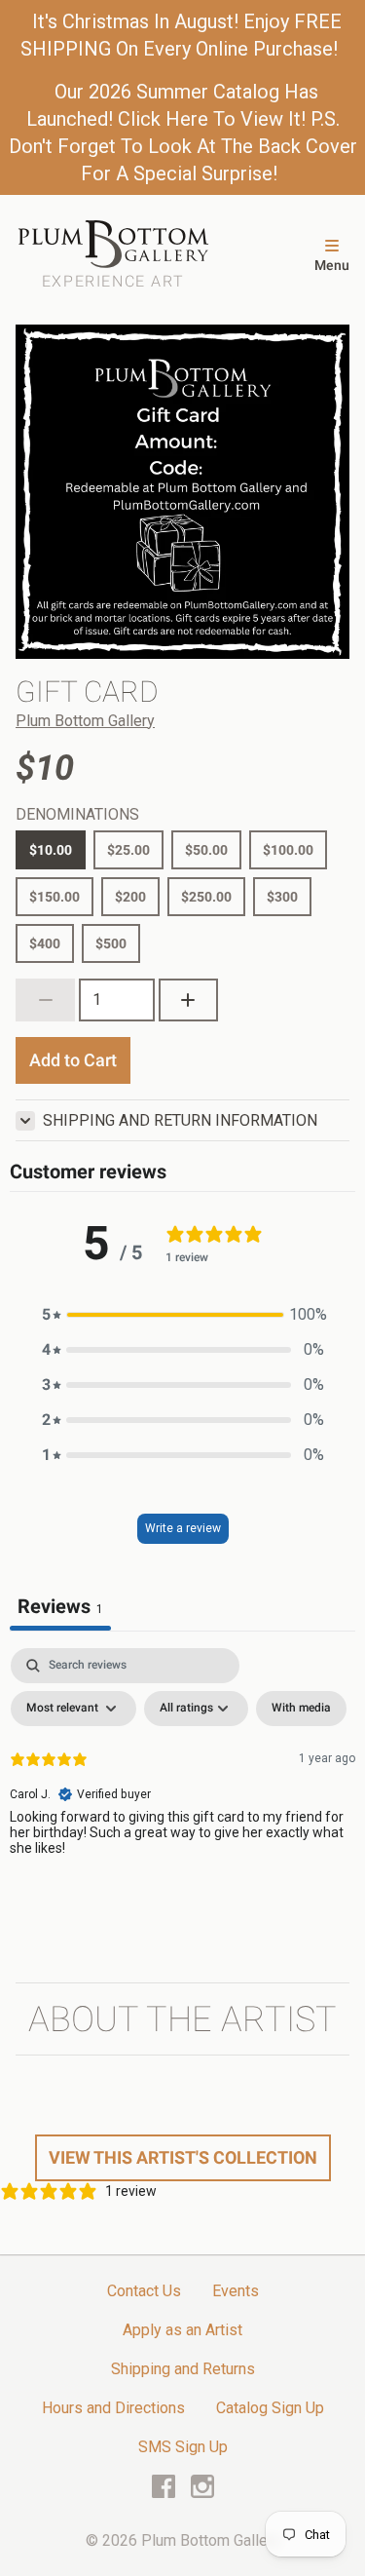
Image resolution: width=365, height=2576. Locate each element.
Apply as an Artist (182, 2330)
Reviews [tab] (60, 1606)
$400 (45, 943)
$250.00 (206, 897)
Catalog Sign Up (270, 2408)
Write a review (183, 1528)
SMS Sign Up (183, 2447)
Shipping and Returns (183, 2369)
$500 (111, 943)
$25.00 (128, 850)
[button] (183, 1315)
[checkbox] (301, 1709)
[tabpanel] (182, 1794)
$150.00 (55, 897)
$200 (130, 897)
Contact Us (144, 2291)
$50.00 (206, 850)
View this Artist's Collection (183, 2157)
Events (236, 2291)
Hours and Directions (113, 2408)
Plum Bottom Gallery (85, 721)
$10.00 (51, 850)
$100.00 (288, 850)
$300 (282, 897)
